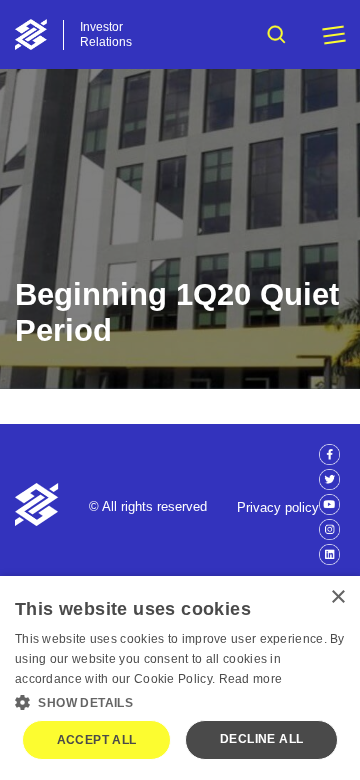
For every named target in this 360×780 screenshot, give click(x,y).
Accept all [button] (97, 740)
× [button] (337, 597)
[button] (180, 701)
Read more (251, 679)
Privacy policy (278, 507)
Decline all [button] (261, 739)
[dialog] (180, 678)
